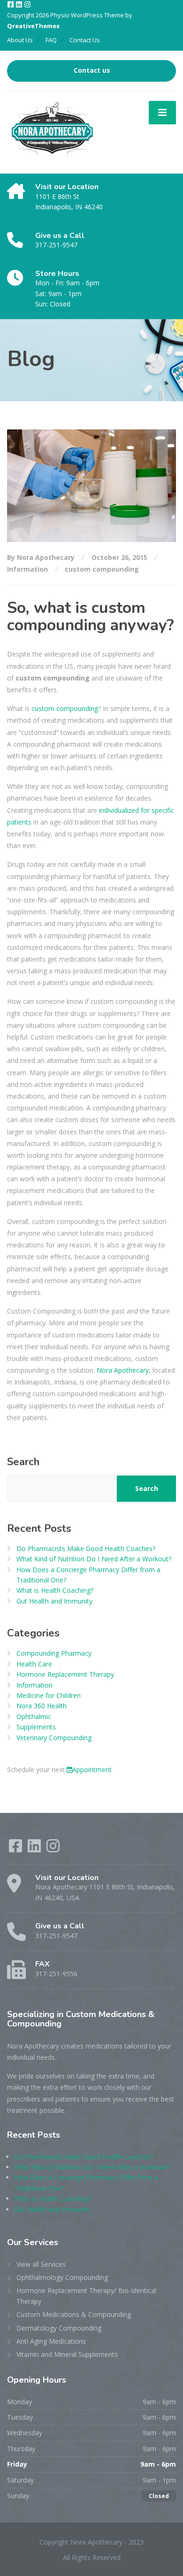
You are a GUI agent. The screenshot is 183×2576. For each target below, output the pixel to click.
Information (27, 569)
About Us (20, 40)
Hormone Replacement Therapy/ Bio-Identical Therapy (86, 2296)
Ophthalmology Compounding (62, 2277)
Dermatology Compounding (59, 2328)
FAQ (51, 40)
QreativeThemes (33, 26)
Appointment (92, 1770)
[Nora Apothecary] (51, 132)
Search (23, 1462)
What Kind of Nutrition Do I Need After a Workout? (94, 1559)
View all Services (41, 2264)
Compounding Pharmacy (54, 1653)
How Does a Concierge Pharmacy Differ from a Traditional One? (88, 1575)
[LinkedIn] (20, 5)
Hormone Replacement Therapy (65, 1674)
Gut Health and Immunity (54, 1601)
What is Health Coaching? (55, 1590)
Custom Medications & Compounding (74, 2314)
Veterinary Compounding (54, 1738)
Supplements (36, 1727)
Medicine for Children (49, 1695)
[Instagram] (27, 5)
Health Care (34, 1664)
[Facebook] (11, 5)
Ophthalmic (34, 1716)
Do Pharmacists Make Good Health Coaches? (86, 1548)
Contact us (92, 70)
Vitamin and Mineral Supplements (67, 2354)
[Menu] (162, 113)
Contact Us (85, 40)
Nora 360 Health (42, 1706)
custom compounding (102, 569)
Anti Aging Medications (51, 2341)
